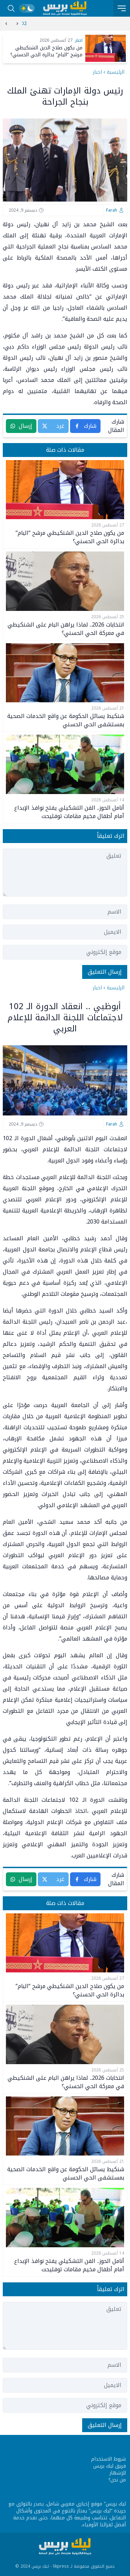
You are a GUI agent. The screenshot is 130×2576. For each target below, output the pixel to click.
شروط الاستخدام (109, 2459)
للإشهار (118, 2473)
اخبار (97, 72)
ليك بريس (116, 2504)
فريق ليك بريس (110, 2466)
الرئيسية (116, 72)
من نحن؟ (117, 2480)
